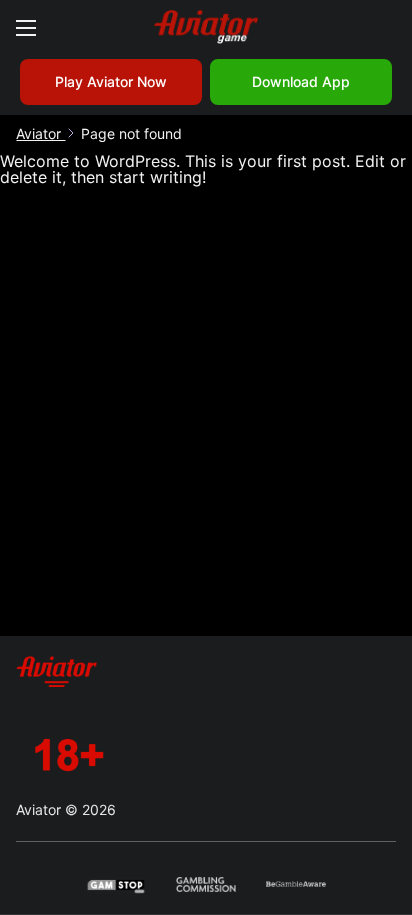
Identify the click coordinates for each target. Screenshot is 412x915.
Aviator (40, 133)
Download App (301, 81)
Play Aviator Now (111, 81)
